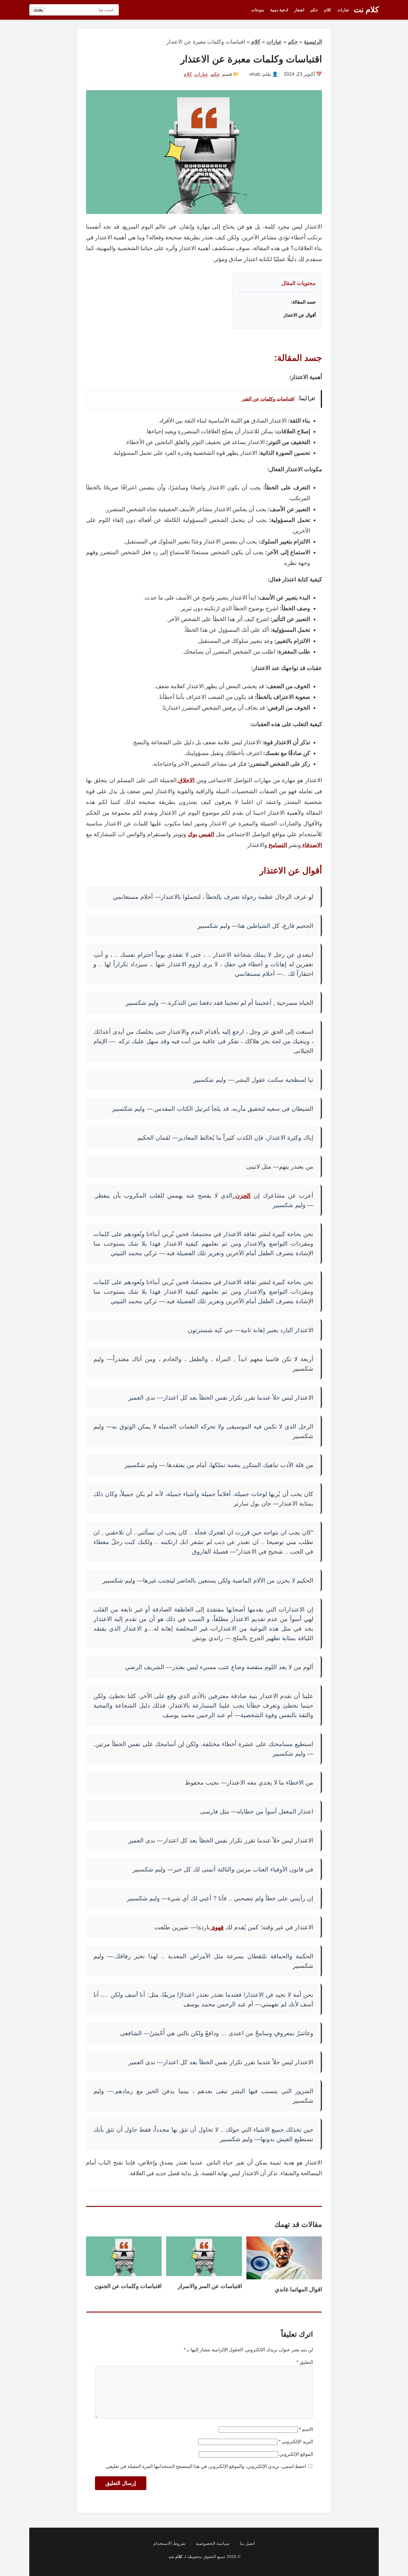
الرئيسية (313, 42)
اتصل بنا (247, 2543)
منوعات (258, 10)
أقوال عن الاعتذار (300, 315)
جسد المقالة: (303, 302)
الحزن (241, 1195)
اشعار (299, 10)
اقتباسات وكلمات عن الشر (268, 399)
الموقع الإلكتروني (296, 2454)
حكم (314, 10)
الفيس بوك (201, 834)
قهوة (217, 1927)
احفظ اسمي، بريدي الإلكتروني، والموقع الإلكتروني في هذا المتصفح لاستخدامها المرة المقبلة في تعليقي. (205, 2466)
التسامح (277, 845)
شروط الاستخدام (169, 2543)
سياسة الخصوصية (213, 2543)
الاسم (306, 2429)
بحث (38, 10)
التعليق (305, 2362)
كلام (328, 10)
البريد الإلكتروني (296, 2442)
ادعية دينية (279, 10)
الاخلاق (185, 780)
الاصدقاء (311, 845)
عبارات (343, 10)
